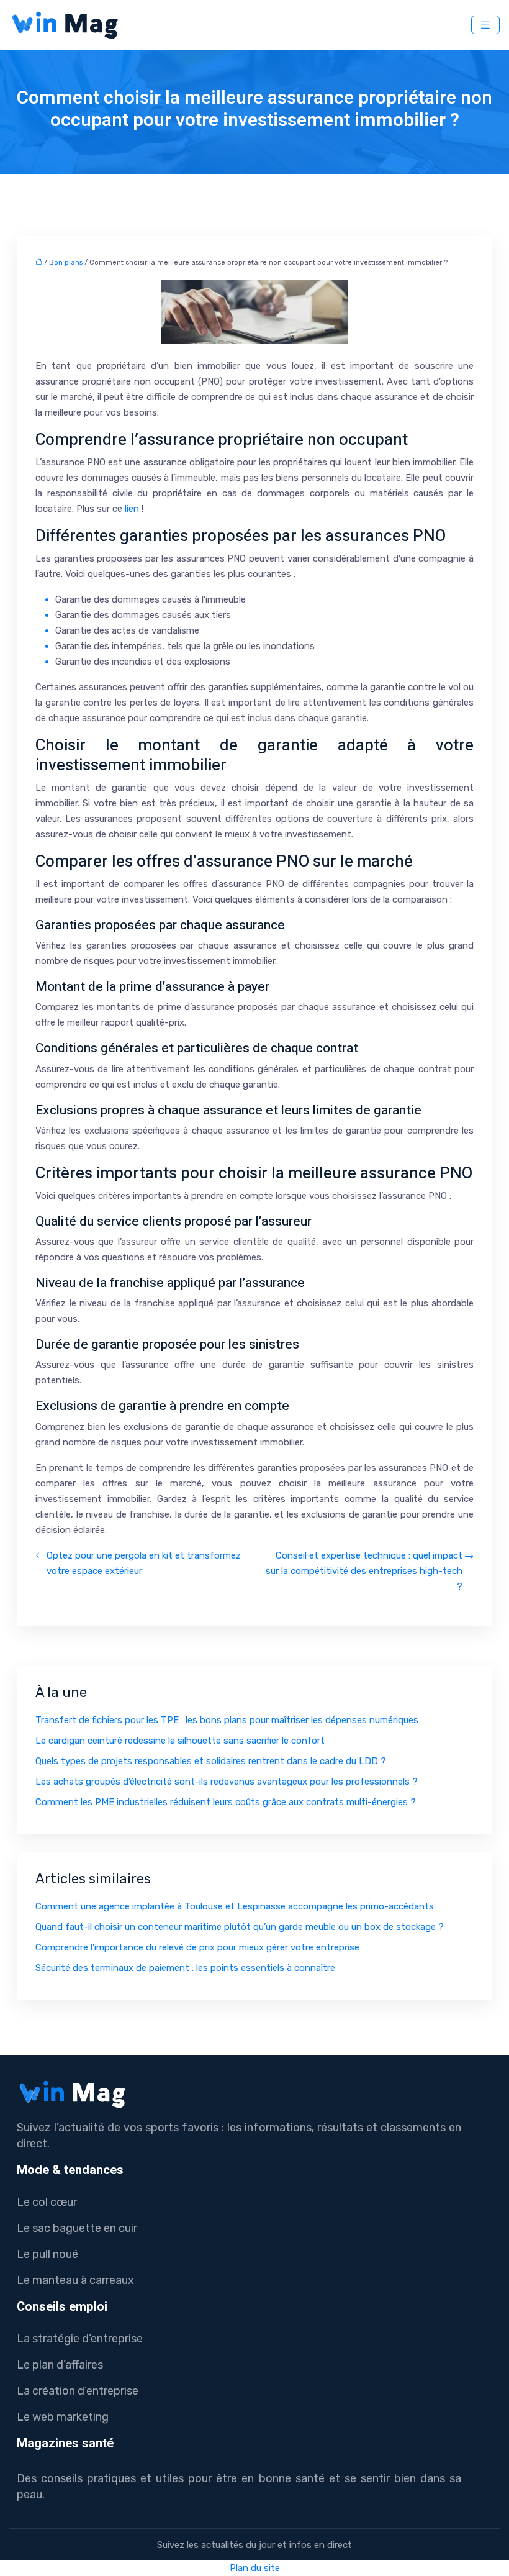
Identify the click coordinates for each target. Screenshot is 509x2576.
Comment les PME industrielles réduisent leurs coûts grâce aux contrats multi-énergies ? (226, 1802)
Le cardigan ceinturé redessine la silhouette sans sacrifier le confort (180, 1741)
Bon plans (66, 262)
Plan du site (255, 2568)
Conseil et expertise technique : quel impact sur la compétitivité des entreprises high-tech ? (364, 1571)
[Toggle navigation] (485, 25)
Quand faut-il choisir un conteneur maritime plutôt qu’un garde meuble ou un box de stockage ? (240, 1927)
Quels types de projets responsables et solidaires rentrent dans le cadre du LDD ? (211, 1761)
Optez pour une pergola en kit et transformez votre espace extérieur (144, 1563)
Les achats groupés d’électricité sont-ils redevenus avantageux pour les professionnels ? (227, 1782)
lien (132, 509)
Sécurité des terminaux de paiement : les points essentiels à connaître (185, 1968)
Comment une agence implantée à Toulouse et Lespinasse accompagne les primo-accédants (235, 1906)
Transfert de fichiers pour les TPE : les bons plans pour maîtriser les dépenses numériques (227, 1720)
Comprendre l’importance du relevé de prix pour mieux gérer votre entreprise (197, 1947)
